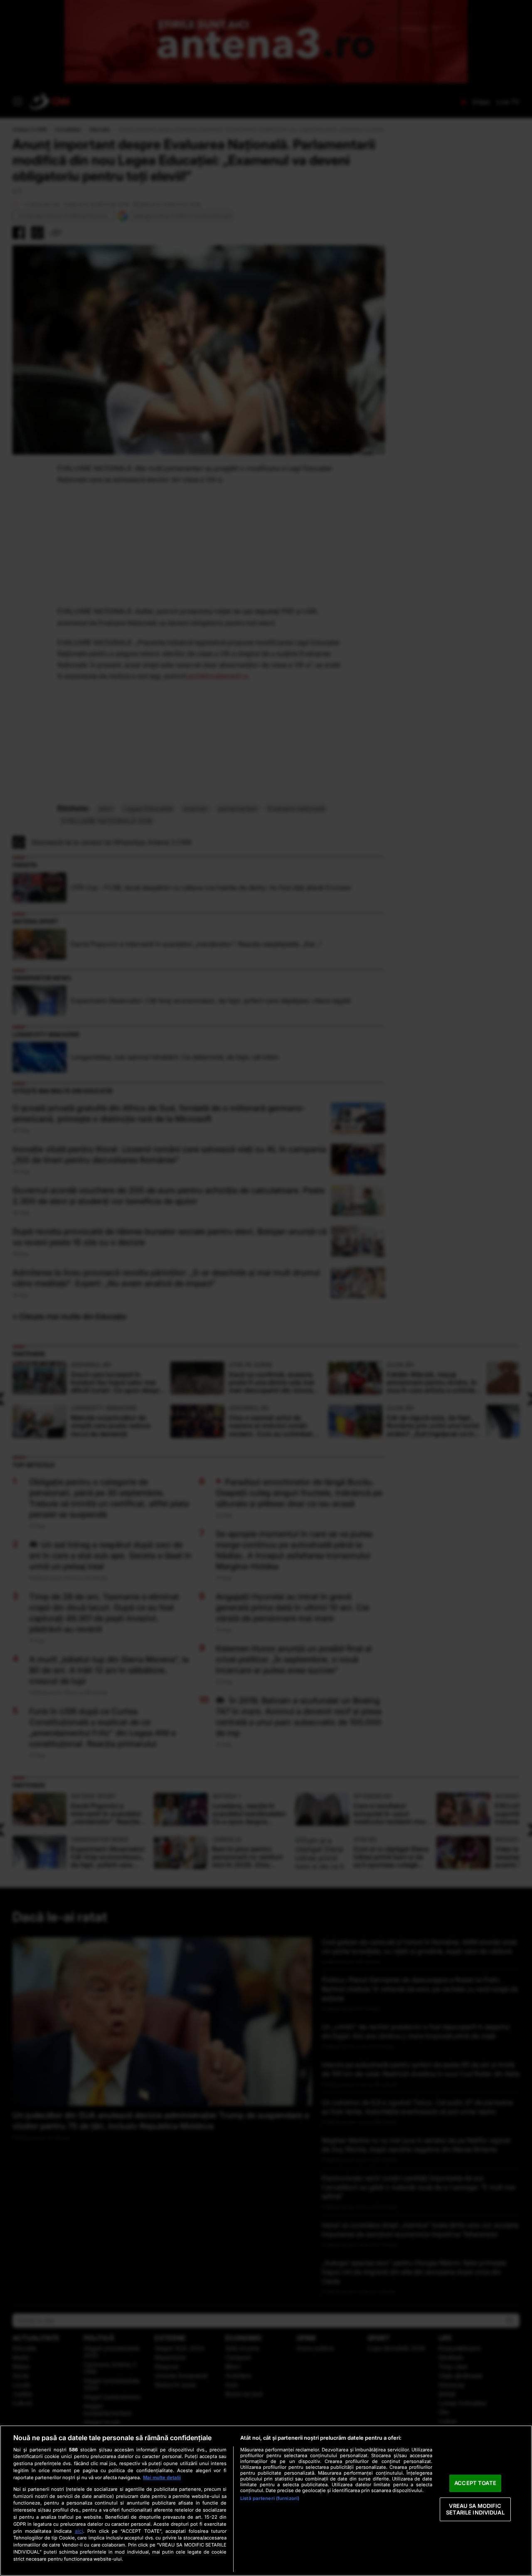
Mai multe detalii (162, 2478)
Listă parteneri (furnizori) (270, 2498)
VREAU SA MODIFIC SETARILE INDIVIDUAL (475, 2509)
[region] (266, 2501)
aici (79, 2531)
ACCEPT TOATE (475, 2483)
